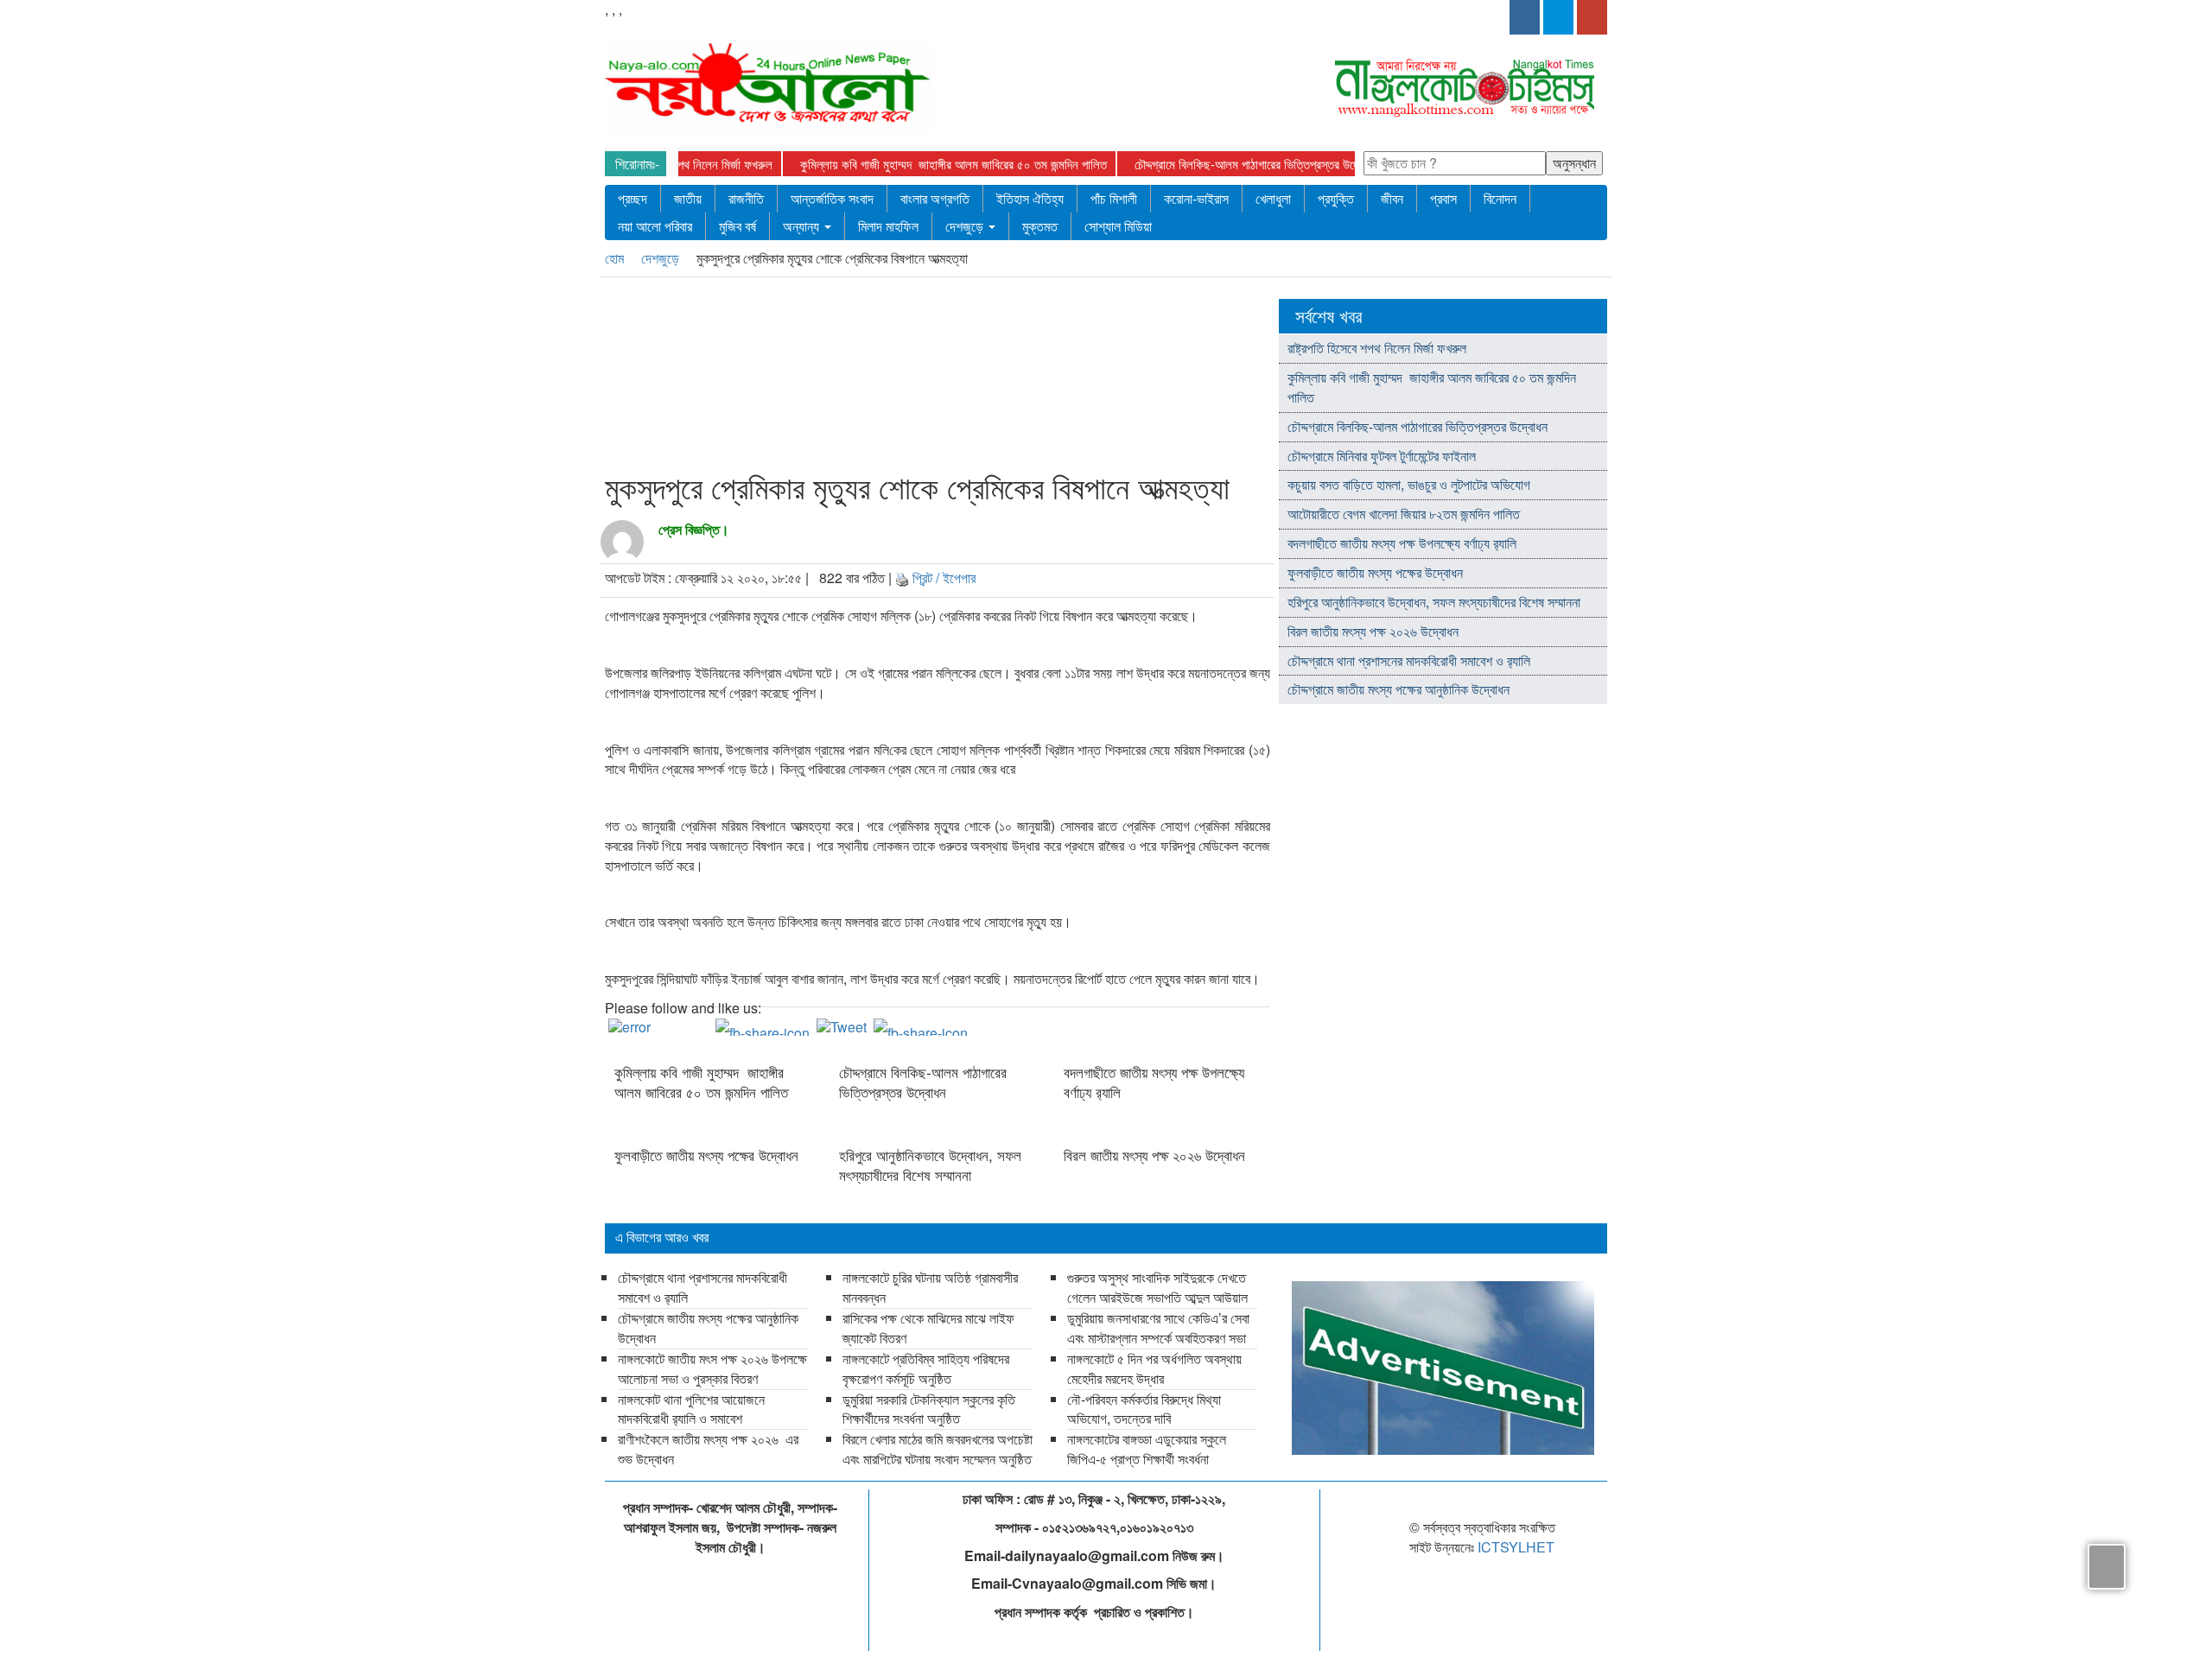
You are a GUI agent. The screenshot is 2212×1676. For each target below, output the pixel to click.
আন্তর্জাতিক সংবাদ (832, 198)
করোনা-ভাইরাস (1196, 198)
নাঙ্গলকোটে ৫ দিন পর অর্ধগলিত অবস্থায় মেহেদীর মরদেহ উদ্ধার (1154, 1368)
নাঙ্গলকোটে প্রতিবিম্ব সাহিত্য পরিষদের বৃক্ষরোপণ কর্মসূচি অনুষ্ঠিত (926, 1368)
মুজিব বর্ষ (737, 226)
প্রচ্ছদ (632, 198)
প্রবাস (1443, 198)
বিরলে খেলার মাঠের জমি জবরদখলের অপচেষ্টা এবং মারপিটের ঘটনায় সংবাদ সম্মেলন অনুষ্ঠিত (938, 1449)
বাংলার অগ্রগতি (935, 198)
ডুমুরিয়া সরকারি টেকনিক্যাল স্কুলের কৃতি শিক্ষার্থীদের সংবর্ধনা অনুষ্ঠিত (929, 1409)
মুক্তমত (1040, 226)
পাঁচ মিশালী (1114, 198)
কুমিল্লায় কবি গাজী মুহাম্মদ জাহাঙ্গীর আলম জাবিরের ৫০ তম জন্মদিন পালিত (953, 164)
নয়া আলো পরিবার (655, 226)
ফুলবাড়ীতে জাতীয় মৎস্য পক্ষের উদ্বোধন (706, 1155)
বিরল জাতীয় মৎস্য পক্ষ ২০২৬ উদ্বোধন (1157, 1155)
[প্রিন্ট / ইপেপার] (902, 578)
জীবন (1392, 198)
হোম (616, 258)
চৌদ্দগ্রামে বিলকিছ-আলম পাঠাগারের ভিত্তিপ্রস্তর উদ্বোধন (1256, 164)
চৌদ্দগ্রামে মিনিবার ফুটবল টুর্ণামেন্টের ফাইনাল (1382, 456)
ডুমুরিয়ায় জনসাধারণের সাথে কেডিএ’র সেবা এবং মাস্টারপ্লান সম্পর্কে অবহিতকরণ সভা (1158, 1328)
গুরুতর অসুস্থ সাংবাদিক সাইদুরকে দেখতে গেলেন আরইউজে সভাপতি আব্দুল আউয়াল (1157, 1287)
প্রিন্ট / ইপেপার (944, 578)
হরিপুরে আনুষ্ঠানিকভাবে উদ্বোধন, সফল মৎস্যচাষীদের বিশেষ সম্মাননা (930, 1165)
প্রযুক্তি (1336, 198)
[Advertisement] (932, 378)
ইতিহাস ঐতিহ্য (1030, 198)
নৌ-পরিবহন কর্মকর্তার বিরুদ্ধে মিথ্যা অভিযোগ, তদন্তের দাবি (1144, 1409)
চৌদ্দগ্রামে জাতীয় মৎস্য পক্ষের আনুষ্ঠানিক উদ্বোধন (1398, 689)
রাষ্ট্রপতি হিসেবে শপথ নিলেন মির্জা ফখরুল (687, 164)
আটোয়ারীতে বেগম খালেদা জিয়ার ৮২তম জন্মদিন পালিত (1404, 514)
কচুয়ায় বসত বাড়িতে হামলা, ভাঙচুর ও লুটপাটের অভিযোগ (1409, 484)
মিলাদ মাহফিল (888, 226)
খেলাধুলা (1273, 198)
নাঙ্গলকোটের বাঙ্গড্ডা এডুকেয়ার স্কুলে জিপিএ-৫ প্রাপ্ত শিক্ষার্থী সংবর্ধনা (1147, 1449)
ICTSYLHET (1516, 1547)
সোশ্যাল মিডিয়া (1118, 226)
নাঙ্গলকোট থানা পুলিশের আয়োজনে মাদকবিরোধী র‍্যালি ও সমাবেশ (691, 1409)
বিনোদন (1500, 198)
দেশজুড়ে (966, 226)
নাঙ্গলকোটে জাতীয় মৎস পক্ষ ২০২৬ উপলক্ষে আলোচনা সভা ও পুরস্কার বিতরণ (712, 1368)
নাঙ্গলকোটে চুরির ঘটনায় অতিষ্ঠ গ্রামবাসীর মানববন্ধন (930, 1287)
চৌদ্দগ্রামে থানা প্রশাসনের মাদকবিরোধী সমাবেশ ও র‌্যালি (1409, 660)
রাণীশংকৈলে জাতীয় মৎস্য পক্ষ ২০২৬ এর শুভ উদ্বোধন (708, 1449)
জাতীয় (688, 198)
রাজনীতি (746, 198)
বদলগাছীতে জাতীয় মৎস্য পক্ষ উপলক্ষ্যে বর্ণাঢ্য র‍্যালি (1154, 1082)
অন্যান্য (803, 226)
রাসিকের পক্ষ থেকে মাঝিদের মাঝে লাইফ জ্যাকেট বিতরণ (928, 1328)
